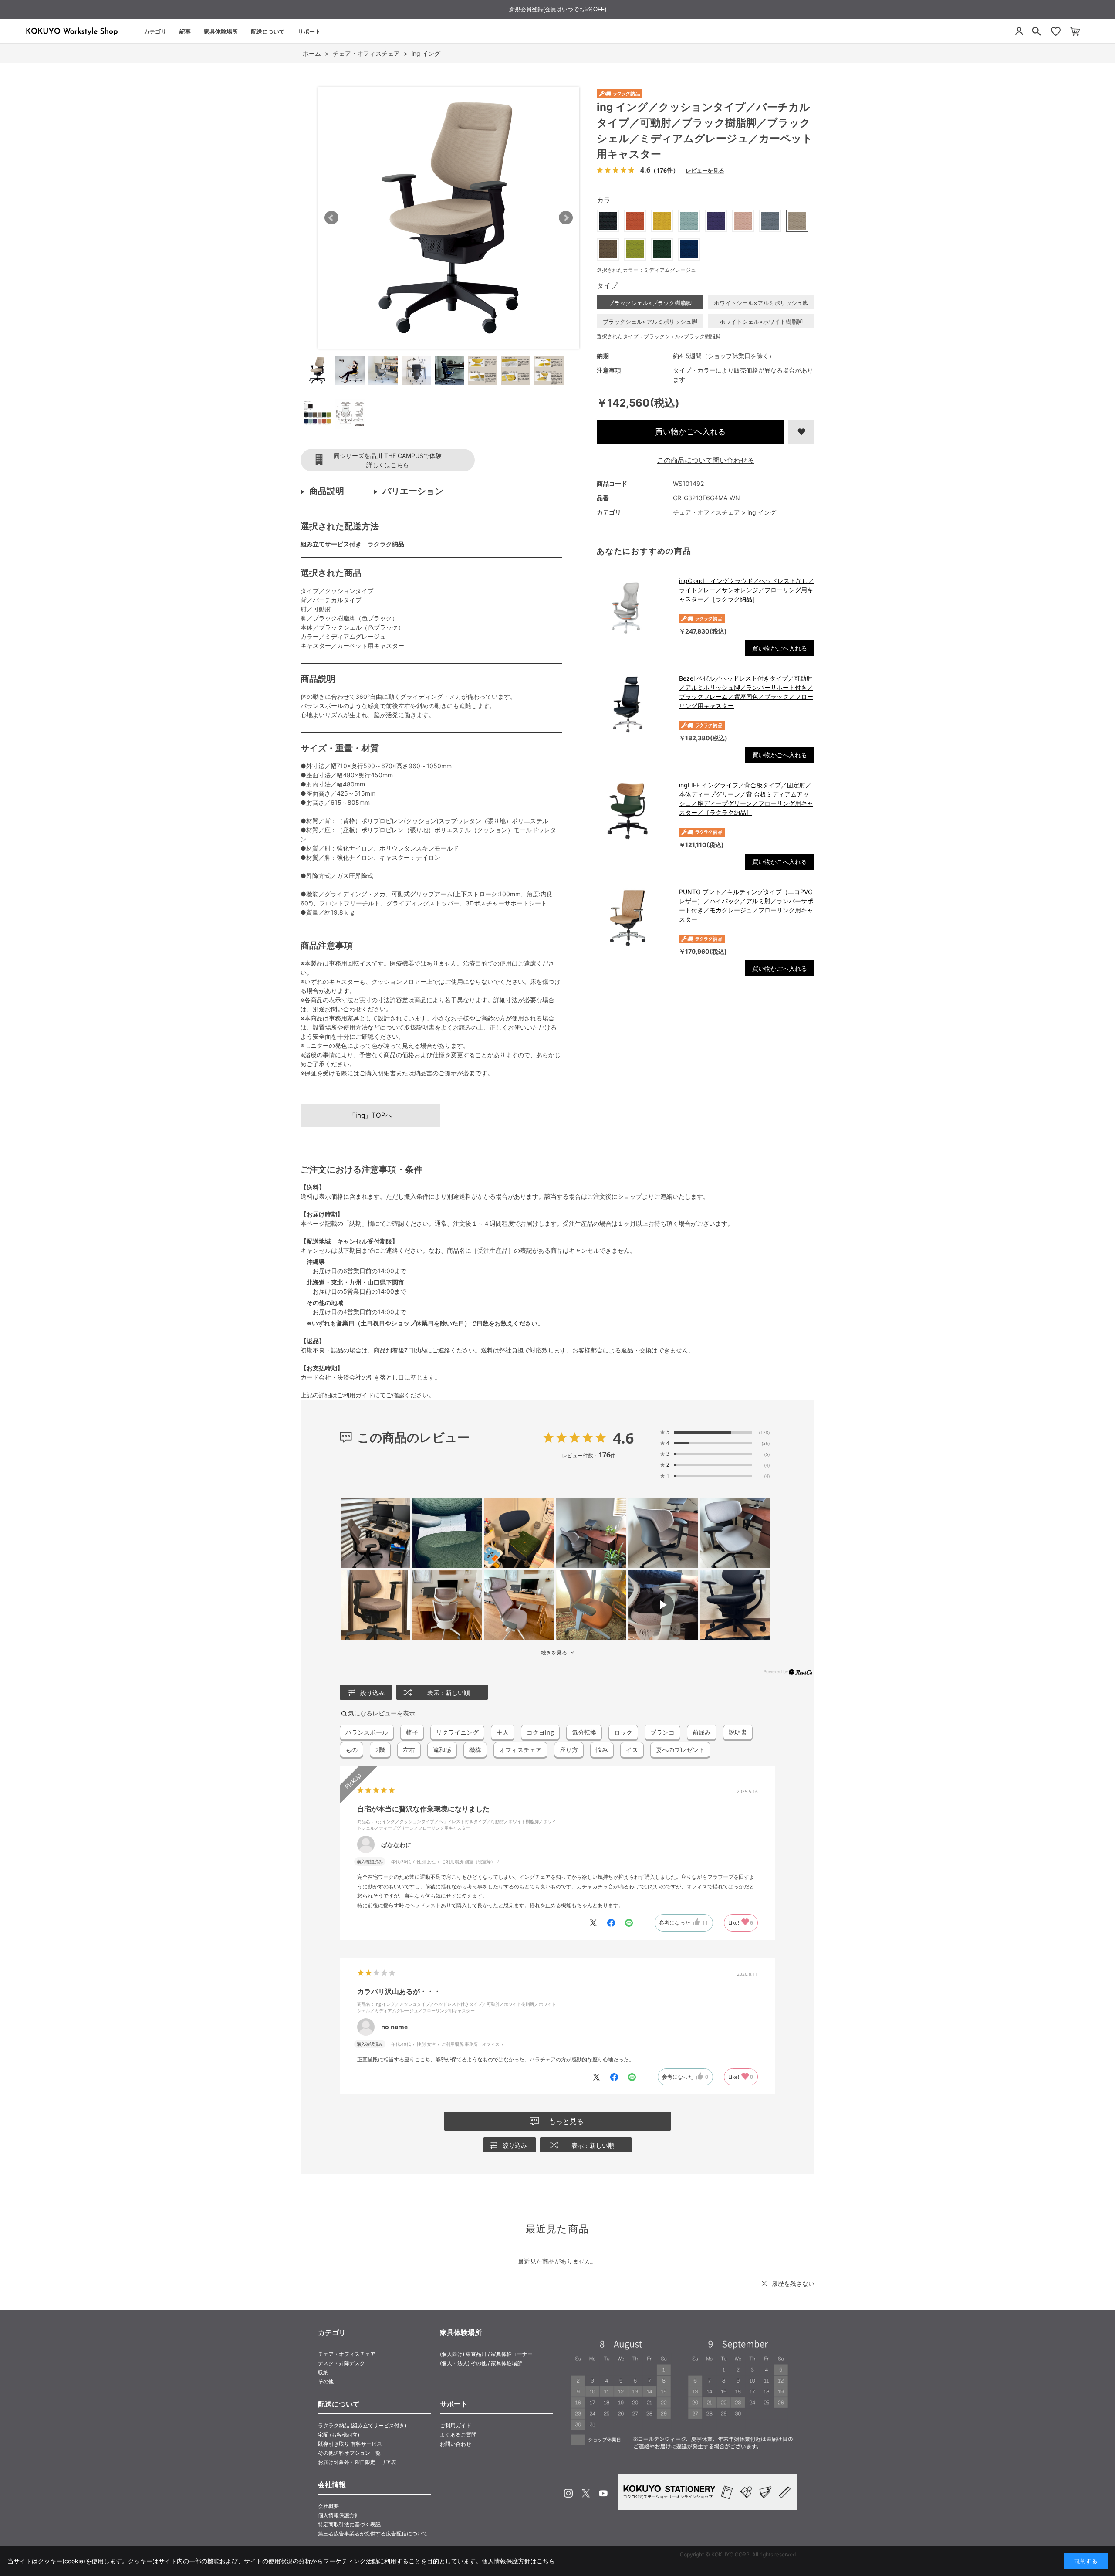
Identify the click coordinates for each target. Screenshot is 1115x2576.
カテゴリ (155, 31)
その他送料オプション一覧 (349, 2453)
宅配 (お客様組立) (339, 2435)
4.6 (623, 1438)
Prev (331, 218)
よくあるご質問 (458, 2435)
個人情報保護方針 (339, 2515)
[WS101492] (317, 370)
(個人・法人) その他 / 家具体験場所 (481, 2363)
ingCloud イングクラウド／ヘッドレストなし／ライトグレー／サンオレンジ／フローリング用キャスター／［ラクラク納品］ (747, 590)
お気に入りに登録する (801, 432)
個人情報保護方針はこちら (518, 2561)
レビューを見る (705, 170)
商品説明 (327, 491)
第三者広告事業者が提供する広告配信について (373, 2534)
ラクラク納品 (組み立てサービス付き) (362, 2425)
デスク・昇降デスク (341, 2363)
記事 (185, 31)
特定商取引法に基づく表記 (349, 2524)
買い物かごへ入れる (690, 432)
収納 (323, 2372)
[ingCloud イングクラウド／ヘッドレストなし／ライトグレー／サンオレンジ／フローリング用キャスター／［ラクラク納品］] (634, 607)
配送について (268, 31)
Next (566, 218)
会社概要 (328, 2506)
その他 (326, 2381)
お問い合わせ (456, 2444)
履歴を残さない (793, 2283)
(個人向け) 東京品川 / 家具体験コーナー (486, 2354)
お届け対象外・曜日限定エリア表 (357, 2462)
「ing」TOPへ (370, 1115)
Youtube (603, 2493)
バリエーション (413, 491)
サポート (309, 31)
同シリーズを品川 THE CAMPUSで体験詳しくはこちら (388, 460)
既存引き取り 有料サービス (350, 2444)
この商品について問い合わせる (706, 460)
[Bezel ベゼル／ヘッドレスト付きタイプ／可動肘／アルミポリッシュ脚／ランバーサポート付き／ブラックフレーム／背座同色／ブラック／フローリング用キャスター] (634, 705)
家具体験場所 (221, 31)
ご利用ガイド (355, 1395)
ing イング (762, 512)
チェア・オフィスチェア (706, 512)
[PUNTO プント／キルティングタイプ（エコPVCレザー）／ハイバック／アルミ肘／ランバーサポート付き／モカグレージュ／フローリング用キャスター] (634, 918)
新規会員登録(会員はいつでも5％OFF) (558, 9)
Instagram (568, 2493)
